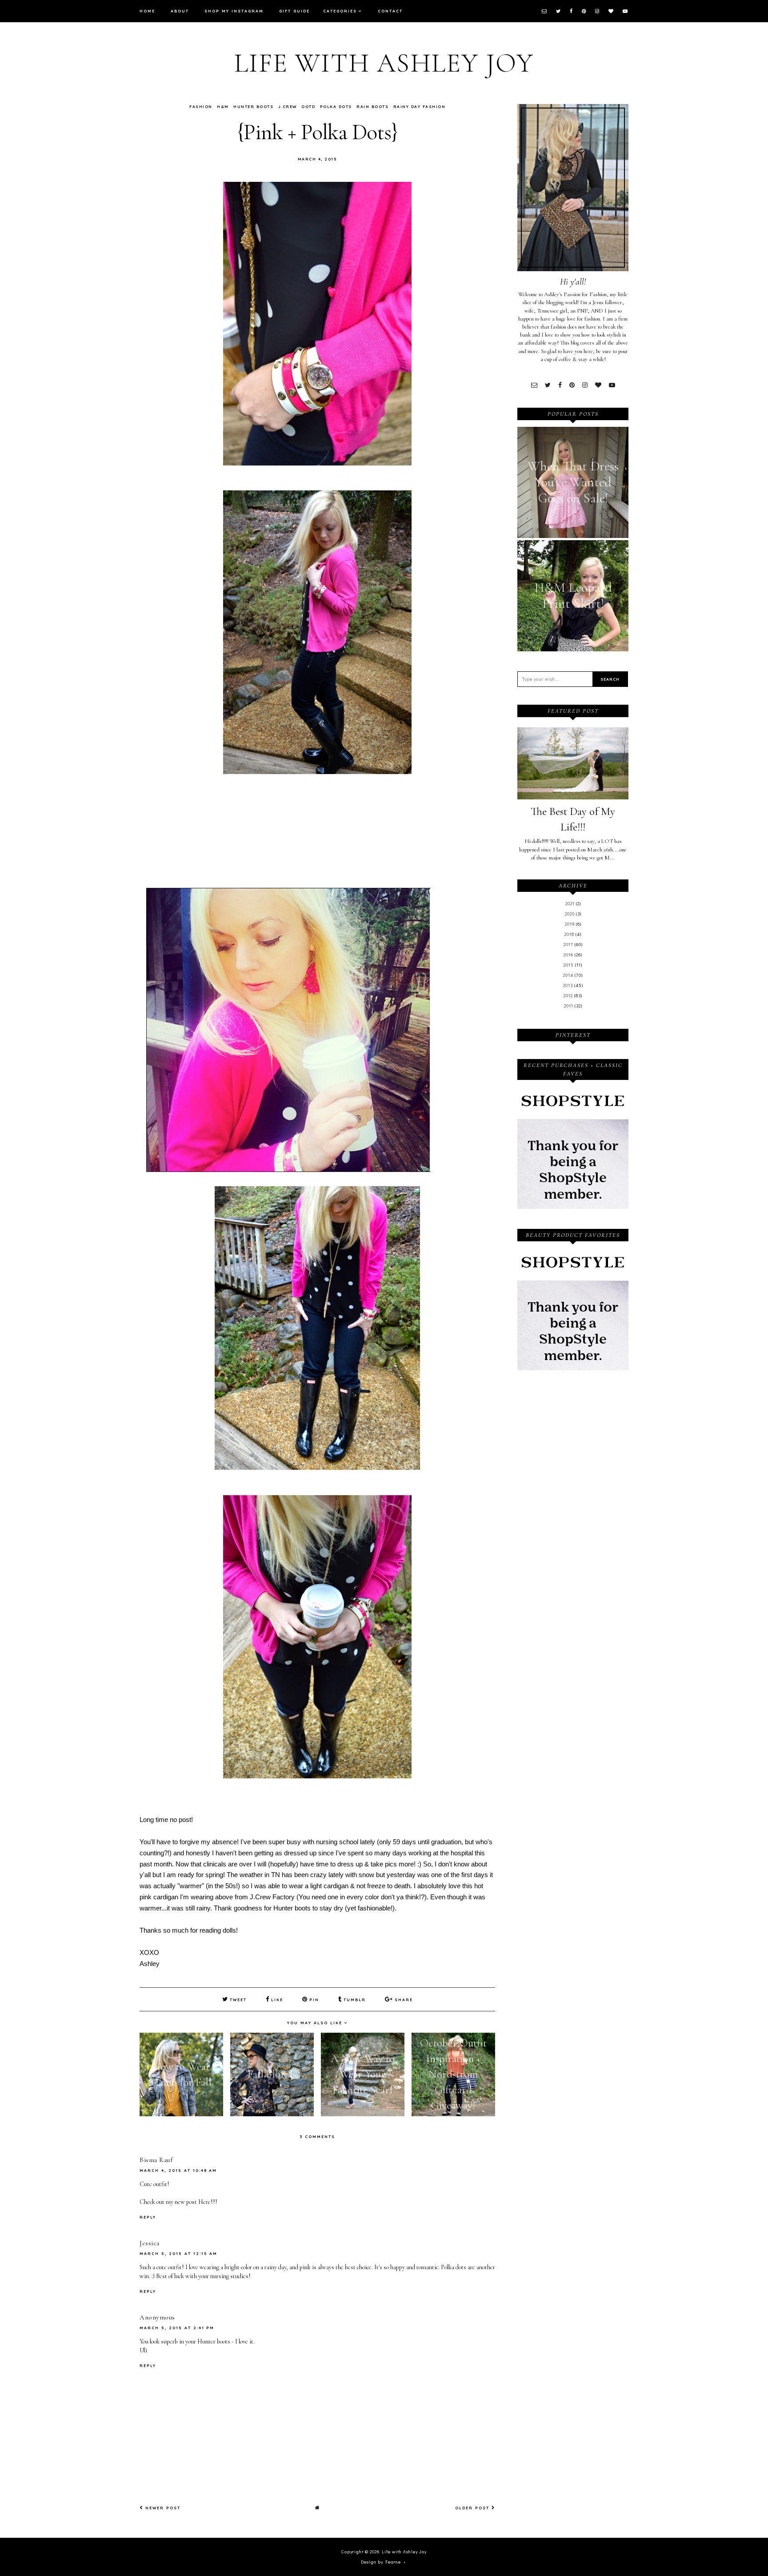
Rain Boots (372, 106)
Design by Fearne (381, 2562)
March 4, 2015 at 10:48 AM (178, 2170)
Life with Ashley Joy (384, 63)
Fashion (201, 106)
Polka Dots (336, 106)
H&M (223, 106)
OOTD (308, 106)
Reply (148, 2217)
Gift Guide (294, 11)
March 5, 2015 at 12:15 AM (178, 2253)
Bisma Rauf (156, 2160)
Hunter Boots (253, 106)
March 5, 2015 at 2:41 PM (177, 2328)
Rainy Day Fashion (420, 106)
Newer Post (162, 2508)
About (180, 11)
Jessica (150, 2243)
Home (147, 11)
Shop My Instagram (234, 11)
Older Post (473, 2508)
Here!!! (208, 2202)
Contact (390, 11)
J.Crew (288, 106)
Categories (340, 11)
